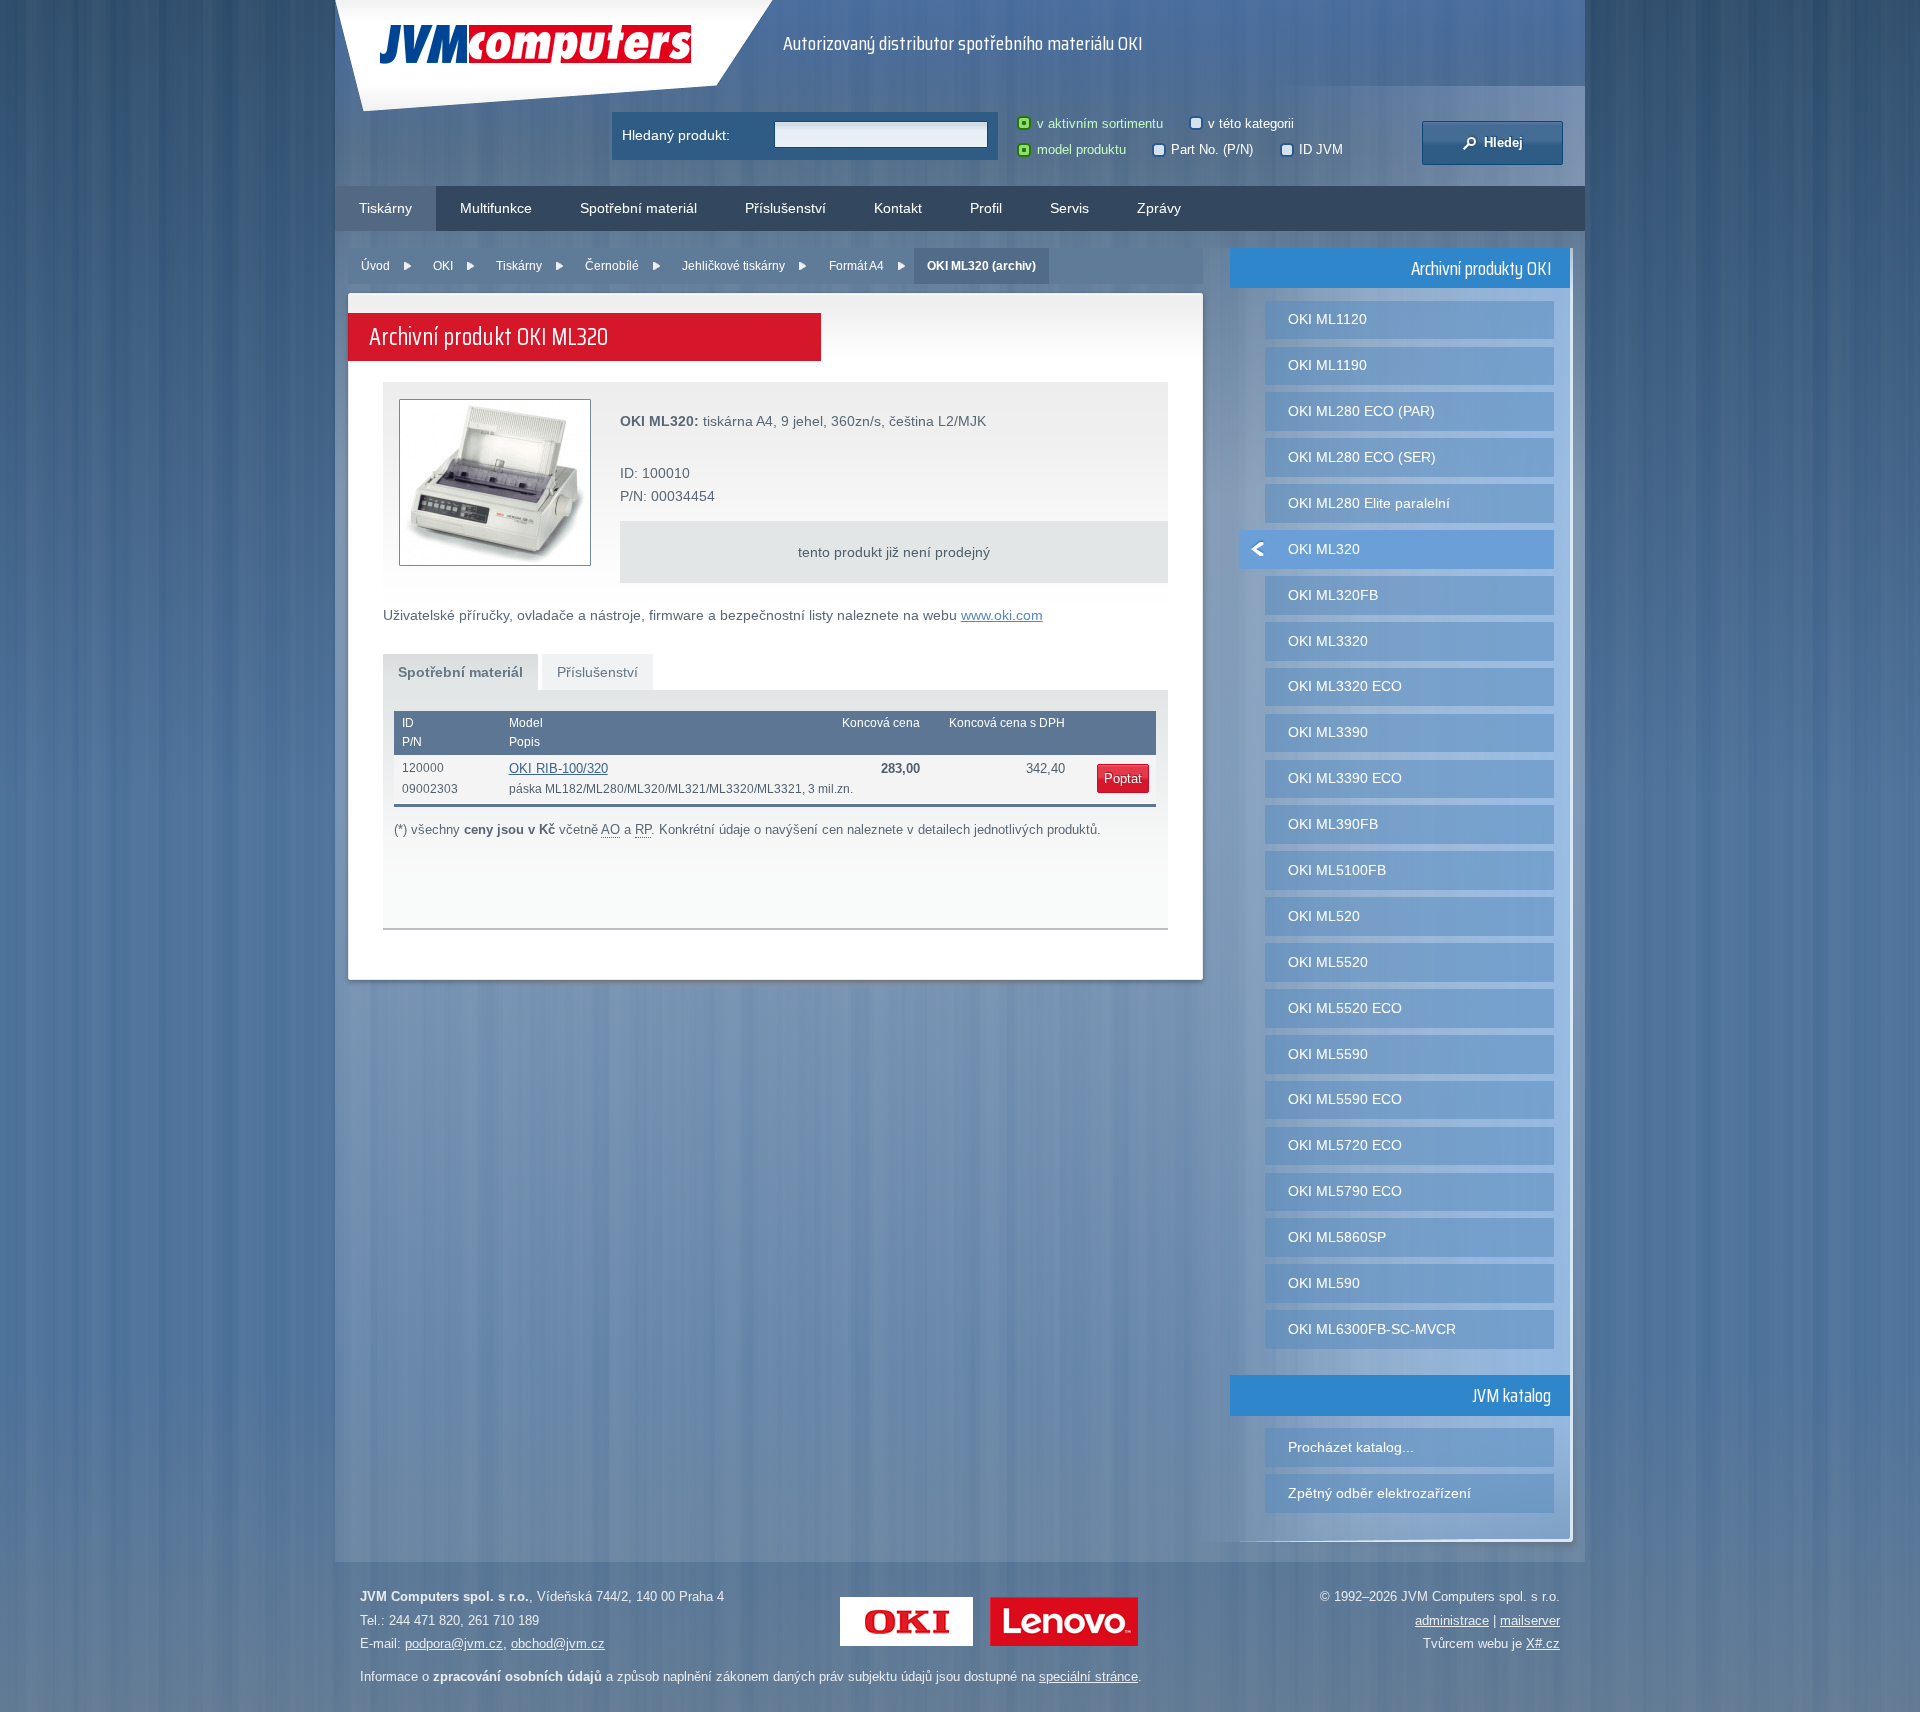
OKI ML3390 (1328, 732)
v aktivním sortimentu (1099, 123)
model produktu (1081, 149)
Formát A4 (856, 266)
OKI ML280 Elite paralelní (1369, 503)
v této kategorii (1251, 123)
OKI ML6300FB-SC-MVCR (1372, 1329)
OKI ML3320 (1328, 641)
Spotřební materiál (638, 208)
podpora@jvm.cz (454, 1643)
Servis (1069, 208)
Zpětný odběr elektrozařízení (1379, 1493)
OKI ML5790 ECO (1345, 1191)
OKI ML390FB (1333, 824)
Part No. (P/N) (1212, 149)
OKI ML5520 (1328, 962)
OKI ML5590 (1328, 1054)
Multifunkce (496, 208)
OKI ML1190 (1327, 365)
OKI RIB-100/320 (558, 768)
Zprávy (1159, 208)
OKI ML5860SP (1337, 1237)
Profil (986, 208)
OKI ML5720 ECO (1345, 1145)
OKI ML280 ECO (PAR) (1361, 411)
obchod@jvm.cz (558, 1643)
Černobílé (612, 266)
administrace (1452, 1620)
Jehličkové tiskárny (733, 266)
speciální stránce (1088, 1676)
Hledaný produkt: (676, 135)
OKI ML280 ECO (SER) (1362, 457)
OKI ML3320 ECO (1345, 686)
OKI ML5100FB (1337, 870)
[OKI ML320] (496, 483)
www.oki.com (1002, 615)
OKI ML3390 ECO (1345, 778)
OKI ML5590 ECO (1345, 1099)
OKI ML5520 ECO (1345, 1008)
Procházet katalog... (1351, 1447)
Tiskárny (385, 208)
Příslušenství (785, 208)
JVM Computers (494, 44)
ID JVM (1321, 149)
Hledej (1501, 142)
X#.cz (1543, 1643)
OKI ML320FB (1333, 595)
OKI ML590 (1324, 1283)
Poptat (1123, 778)
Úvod (375, 266)
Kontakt (898, 208)
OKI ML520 (1324, 916)
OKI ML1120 (1327, 319)
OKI (443, 266)
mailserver (1530, 1620)
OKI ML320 (1324, 549)
